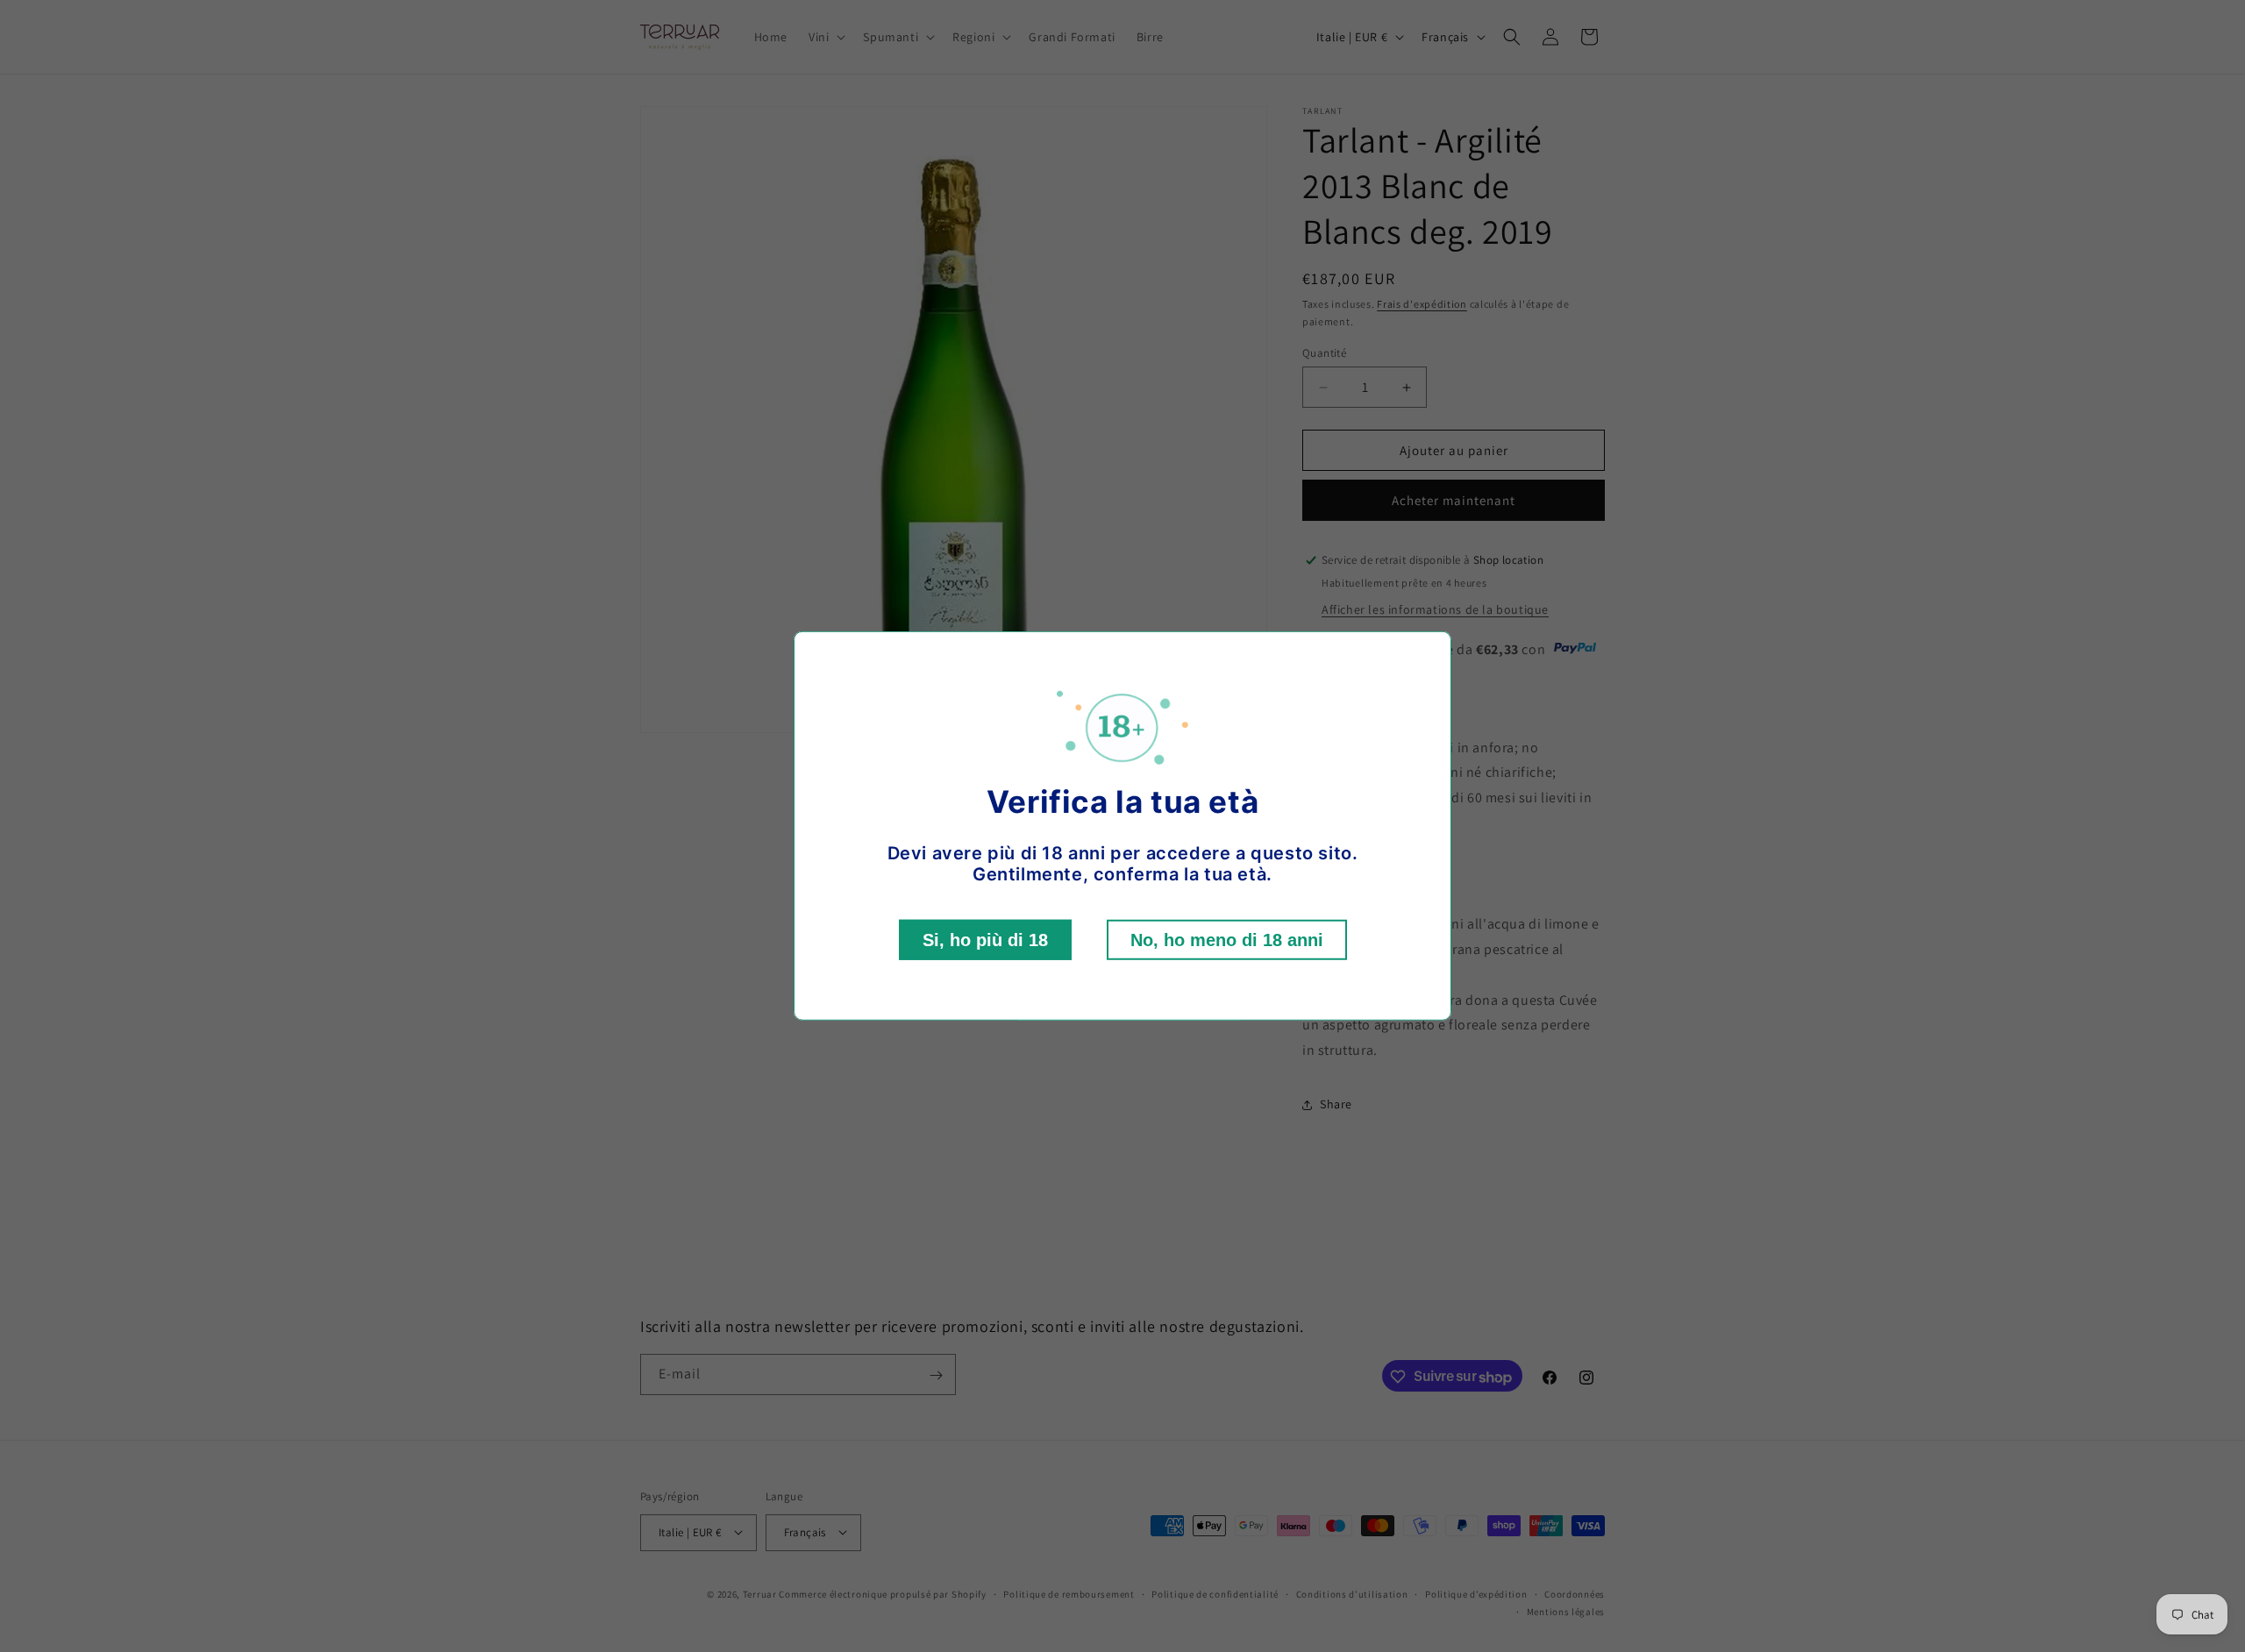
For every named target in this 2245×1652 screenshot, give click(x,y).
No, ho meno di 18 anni (1227, 940)
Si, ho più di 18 (985, 940)
